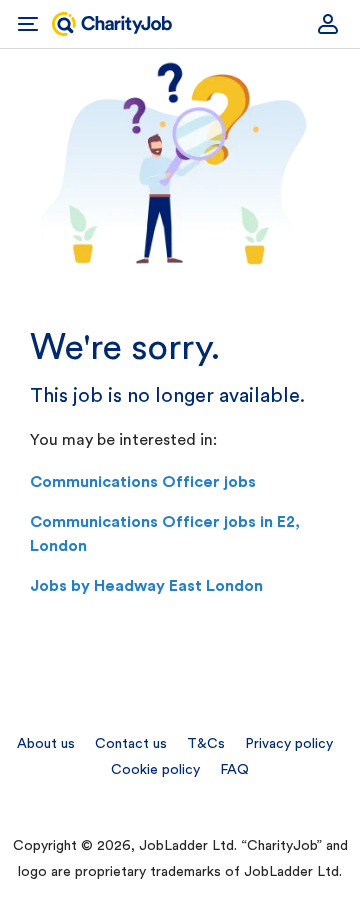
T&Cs (206, 744)
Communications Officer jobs (143, 482)
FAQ (234, 770)
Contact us (131, 744)
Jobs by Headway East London (146, 586)
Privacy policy (289, 744)
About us (46, 744)
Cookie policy (155, 770)
